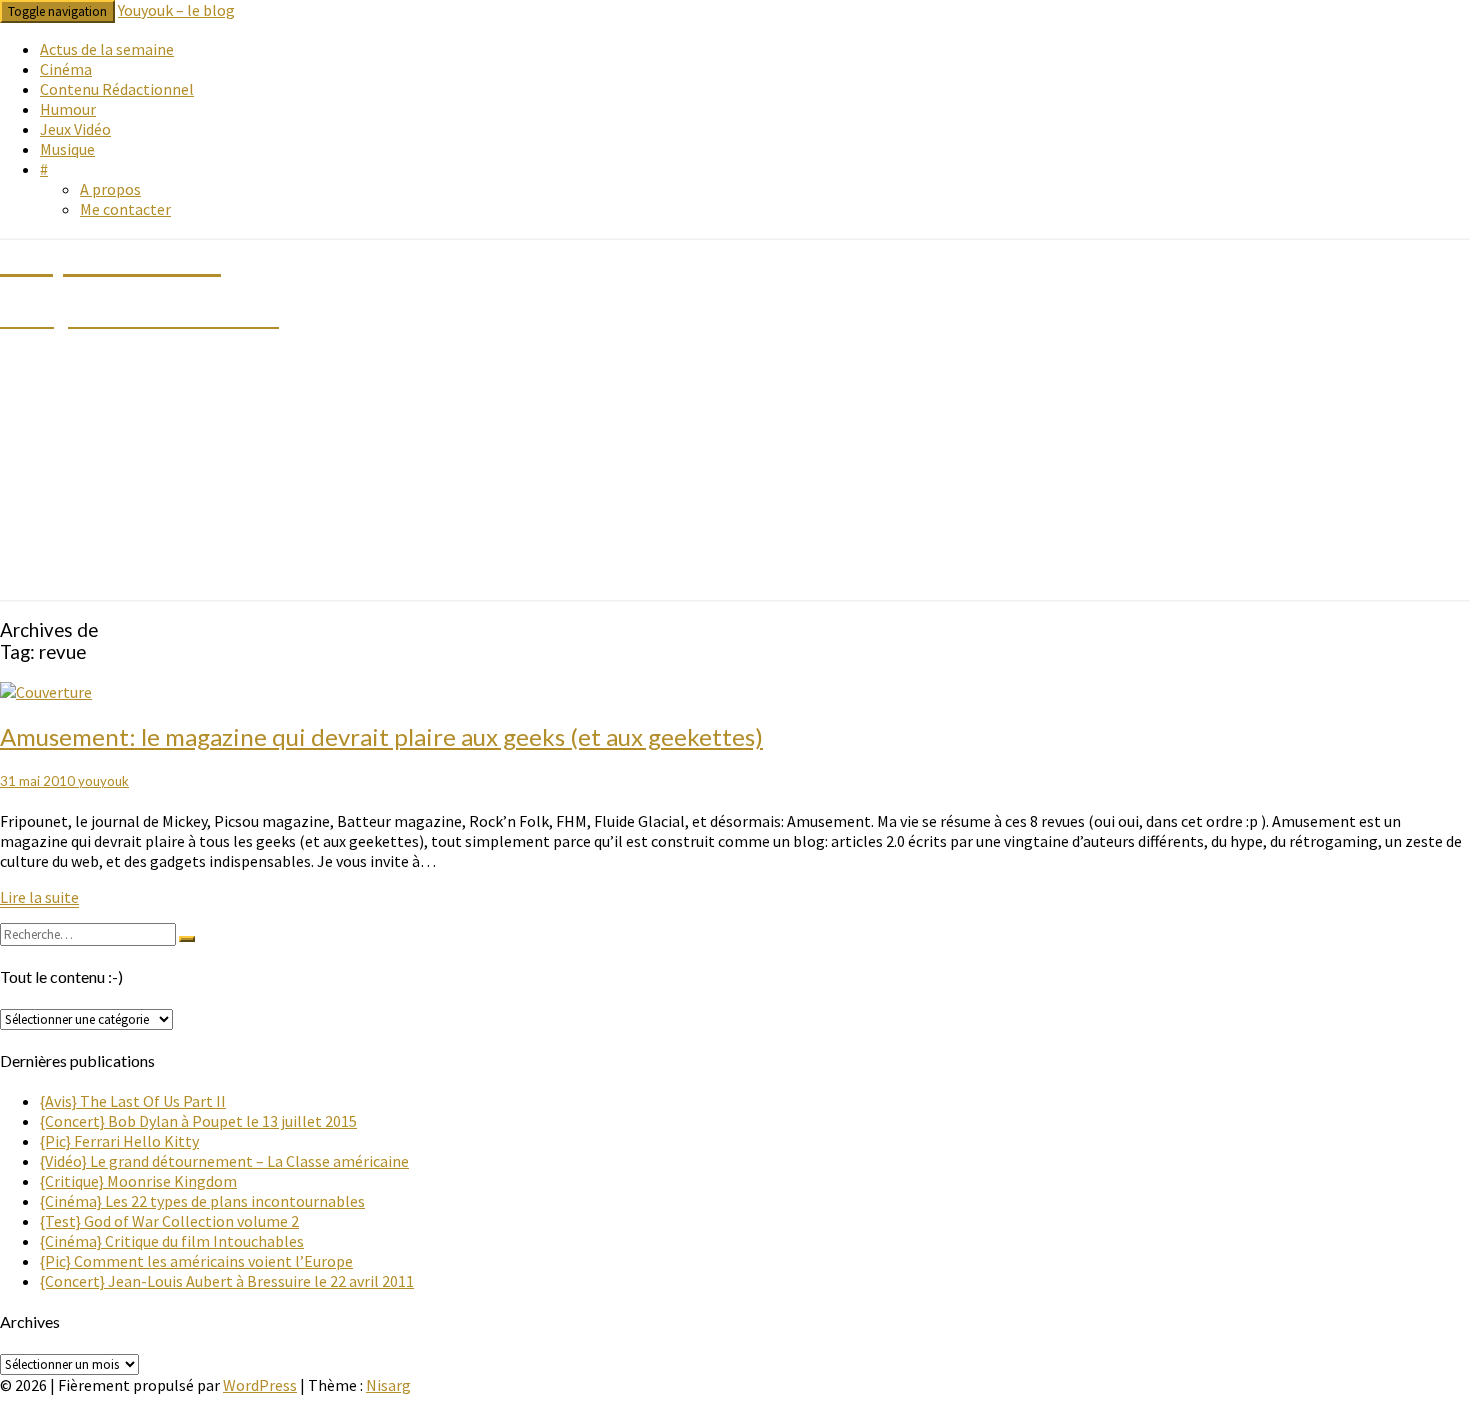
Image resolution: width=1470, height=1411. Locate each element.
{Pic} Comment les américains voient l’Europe (196, 1261)
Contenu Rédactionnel (117, 89)
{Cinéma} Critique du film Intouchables (172, 1241)
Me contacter (125, 209)
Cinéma (66, 69)
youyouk (103, 781)
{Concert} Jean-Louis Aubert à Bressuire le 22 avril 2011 (227, 1281)
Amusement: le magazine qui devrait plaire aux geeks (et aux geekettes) (381, 736)
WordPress (260, 1385)
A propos (110, 189)
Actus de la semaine (107, 49)
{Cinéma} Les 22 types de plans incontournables (202, 1201)
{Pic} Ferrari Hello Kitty (119, 1141)
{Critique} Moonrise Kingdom (138, 1181)
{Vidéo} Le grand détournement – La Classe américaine (224, 1161)
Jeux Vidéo (75, 129)
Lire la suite (39, 897)
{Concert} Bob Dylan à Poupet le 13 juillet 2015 (198, 1121)
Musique (67, 149)
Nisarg (388, 1385)
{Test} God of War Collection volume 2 (169, 1221)
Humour (68, 109)
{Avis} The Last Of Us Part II (133, 1101)
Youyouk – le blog (176, 10)
